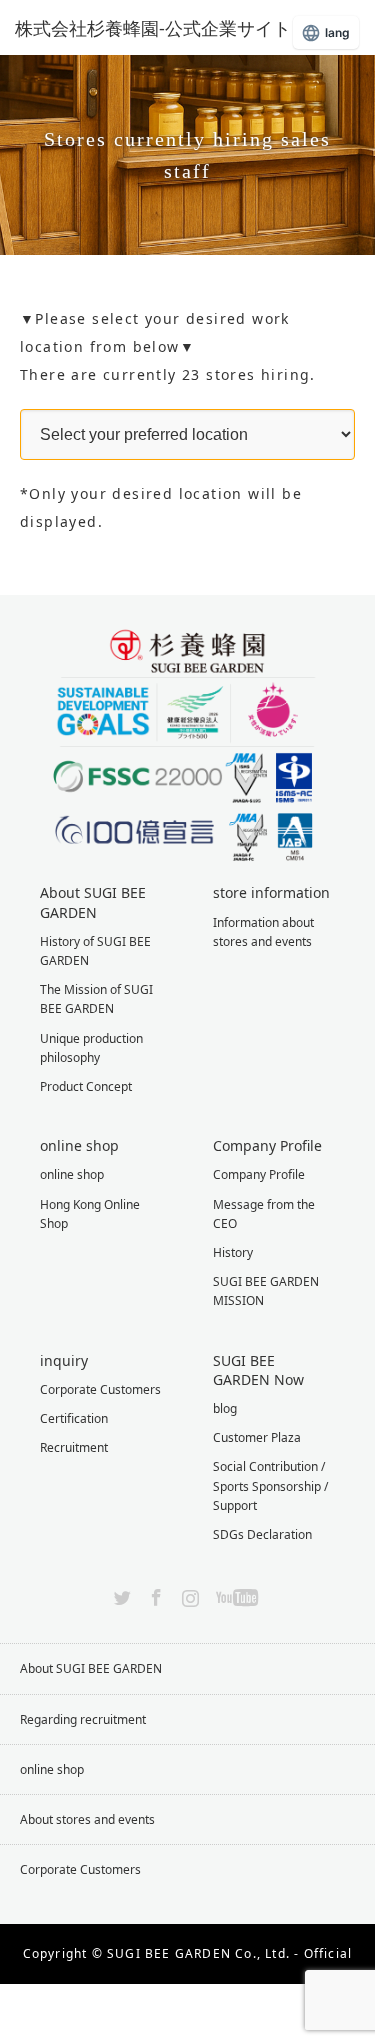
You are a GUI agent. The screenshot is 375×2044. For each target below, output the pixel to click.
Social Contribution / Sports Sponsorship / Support (270, 1485)
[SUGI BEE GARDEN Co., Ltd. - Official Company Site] (165, 28)
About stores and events (87, 1819)
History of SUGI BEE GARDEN (95, 951)
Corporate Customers (100, 1389)
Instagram (188, 1594)
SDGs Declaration (262, 1534)
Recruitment (74, 1447)
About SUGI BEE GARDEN (91, 1668)
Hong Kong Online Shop (90, 1214)
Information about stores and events (263, 932)
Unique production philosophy (91, 1048)
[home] (26, 262)
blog (225, 1408)
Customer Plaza (257, 1437)
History (233, 1252)
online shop (72, 1174)
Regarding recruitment (83, 1719)
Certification (74, 1418)
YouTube (234, 1594)
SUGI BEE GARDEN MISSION (266, 1291)
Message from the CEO (264, 1214)
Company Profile (259, 1174)
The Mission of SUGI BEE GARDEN (96, 999)
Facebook (154, 1594)
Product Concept (86, 1086)
